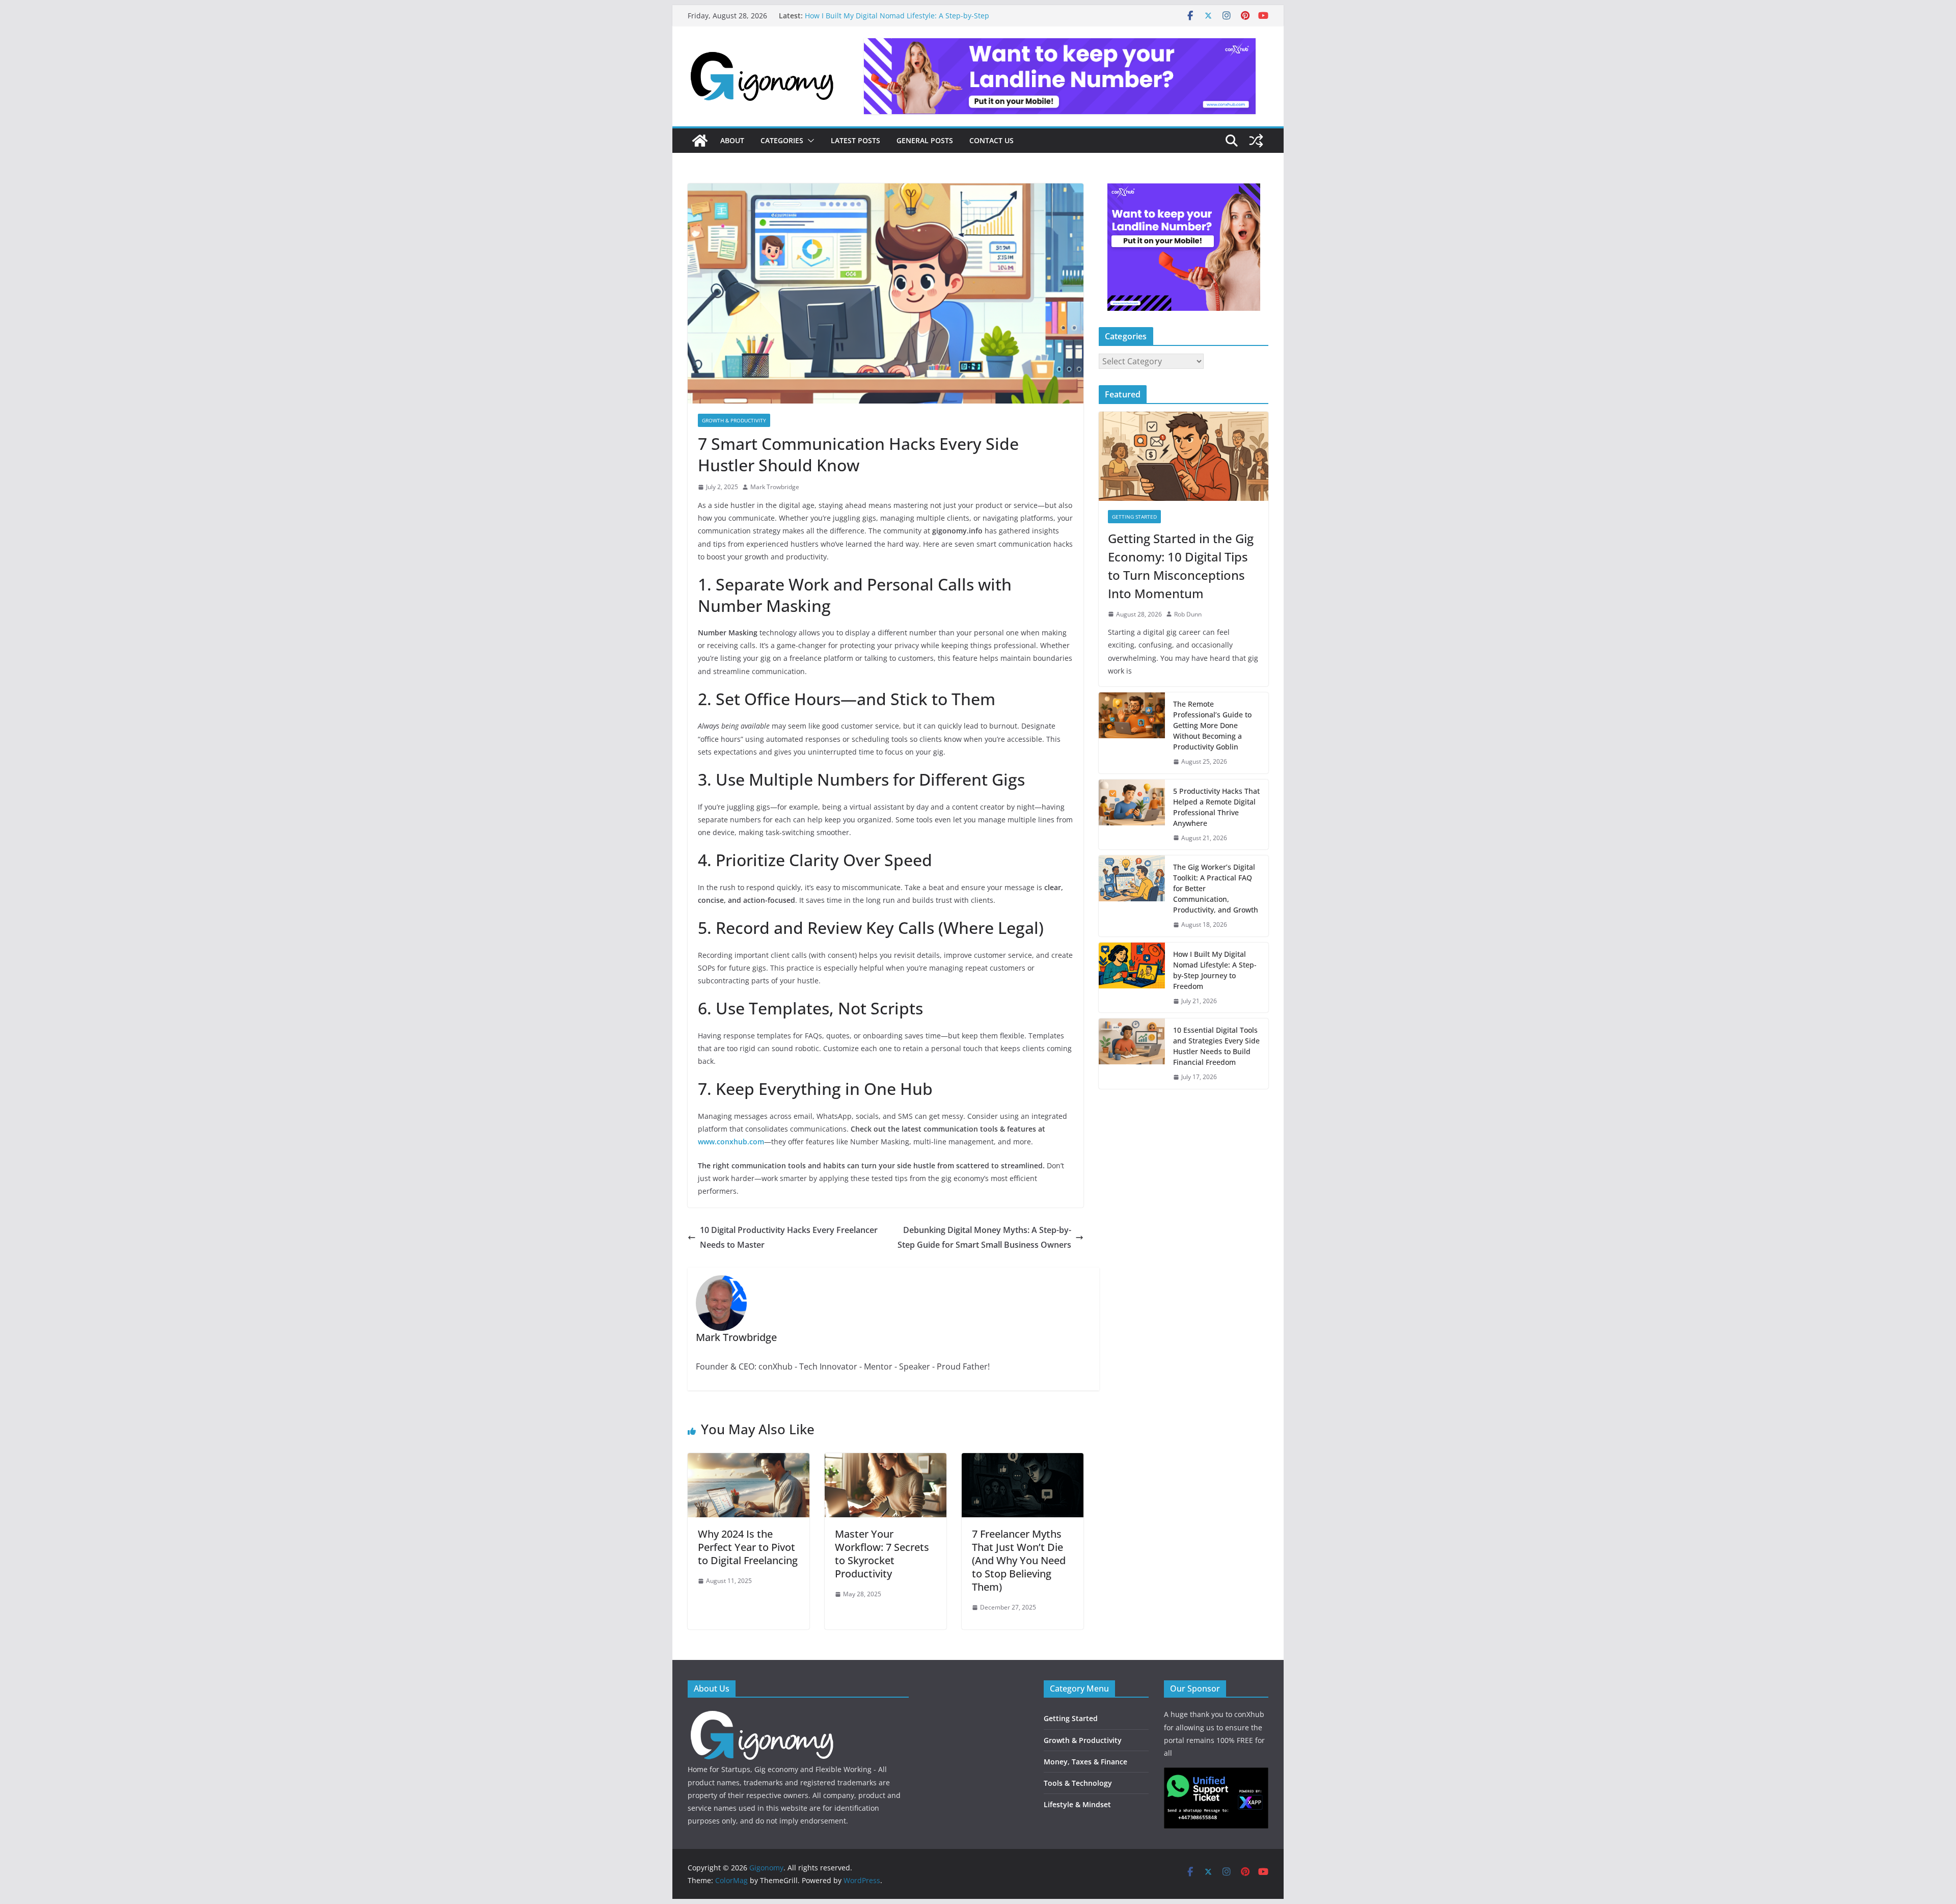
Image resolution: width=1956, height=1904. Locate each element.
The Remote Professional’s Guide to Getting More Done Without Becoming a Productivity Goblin (1212, 725)
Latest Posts (855, 140)
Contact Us (991, 140)
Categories (782, 140)
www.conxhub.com (731, 1142)
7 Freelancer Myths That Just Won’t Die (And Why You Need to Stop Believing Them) (1019, 1560)
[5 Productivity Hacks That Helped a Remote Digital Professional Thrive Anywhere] (1132, 815)
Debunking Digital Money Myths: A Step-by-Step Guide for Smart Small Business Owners (984, 1237)
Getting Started (1134, 517)
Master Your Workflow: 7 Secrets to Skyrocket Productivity (882, 1554)
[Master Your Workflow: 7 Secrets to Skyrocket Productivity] (886, 1460)
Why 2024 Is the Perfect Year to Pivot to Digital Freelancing (748, 1547)
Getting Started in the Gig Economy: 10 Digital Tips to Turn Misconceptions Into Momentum (1181, 566)
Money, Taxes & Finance (1085, 1762)
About (732, 140)
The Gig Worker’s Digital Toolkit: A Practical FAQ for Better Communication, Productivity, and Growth (903, 21)
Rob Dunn (1188, 614)
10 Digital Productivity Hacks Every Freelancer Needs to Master (789, 1237)
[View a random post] (1256, 141)
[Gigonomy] (700, 141)
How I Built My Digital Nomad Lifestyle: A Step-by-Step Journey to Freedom (1215, 970)
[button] (809, 141)
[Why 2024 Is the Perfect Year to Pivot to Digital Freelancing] (749, 1460)
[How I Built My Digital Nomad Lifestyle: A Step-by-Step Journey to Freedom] (1132, 978)
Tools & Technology (1078, 1783)
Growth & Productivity (734, 420)
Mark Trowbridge (775, 487)
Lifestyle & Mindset (1077, 1804)
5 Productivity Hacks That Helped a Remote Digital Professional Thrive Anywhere (1216, 807)
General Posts (925, 140)
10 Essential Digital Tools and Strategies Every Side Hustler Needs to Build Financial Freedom (1216, 1046)
